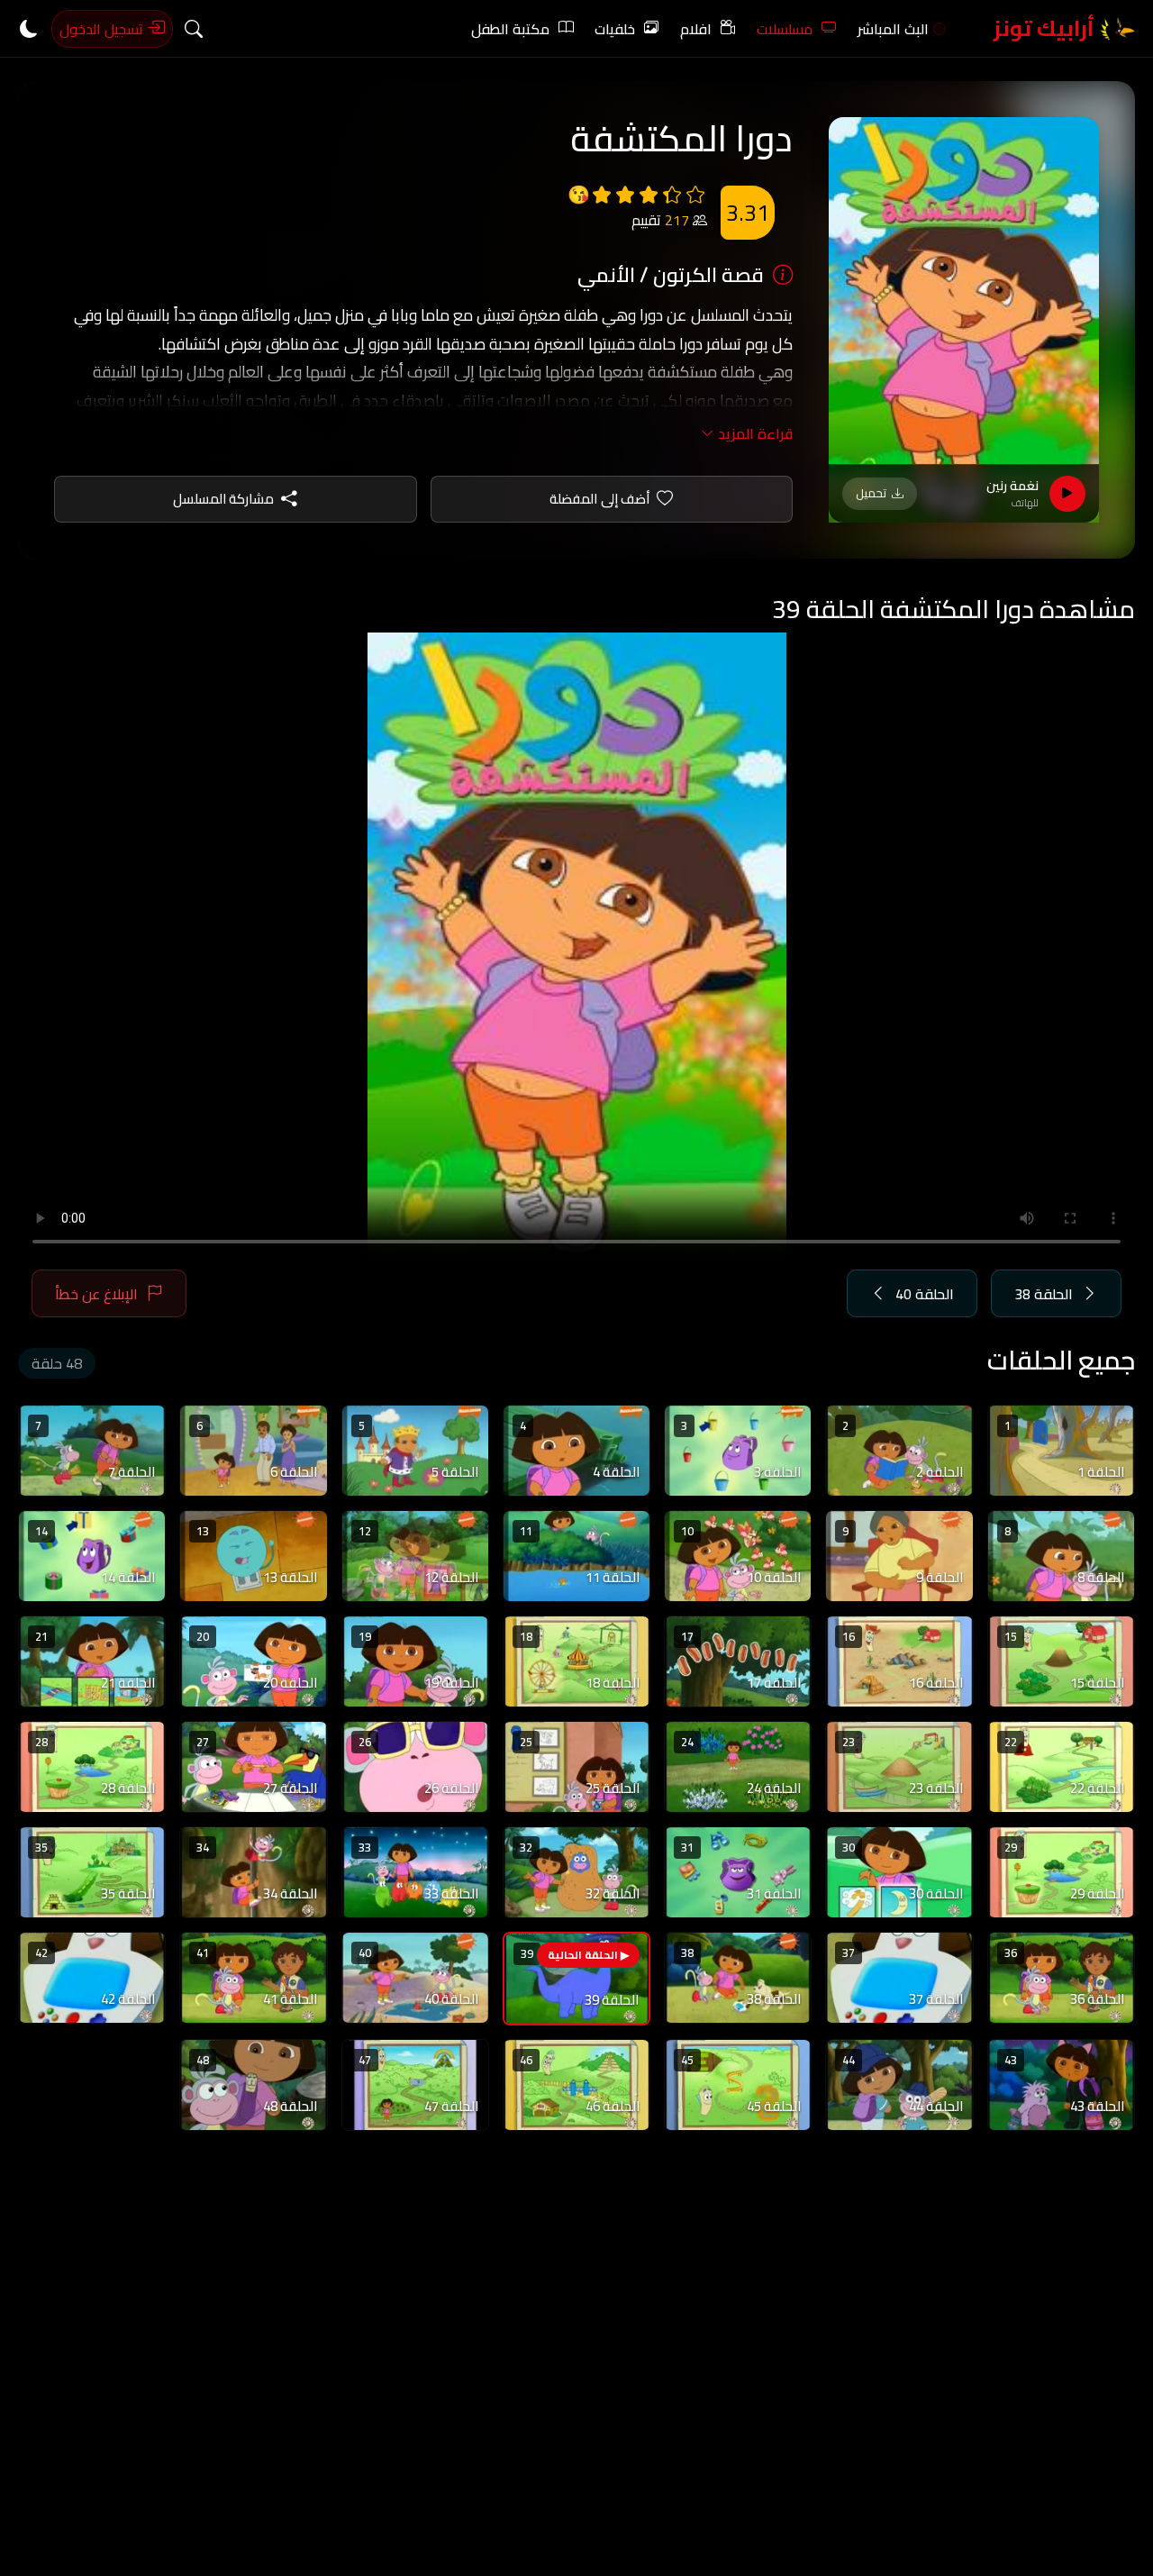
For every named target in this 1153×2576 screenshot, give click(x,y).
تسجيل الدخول (103, 29)
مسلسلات (785, 29)
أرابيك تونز (1046, 28)
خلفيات (615, 29)
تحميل (871, 493)
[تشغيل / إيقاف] (1067, 494)
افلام (696, 29)
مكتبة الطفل (510, 29)
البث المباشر (893, 29)
